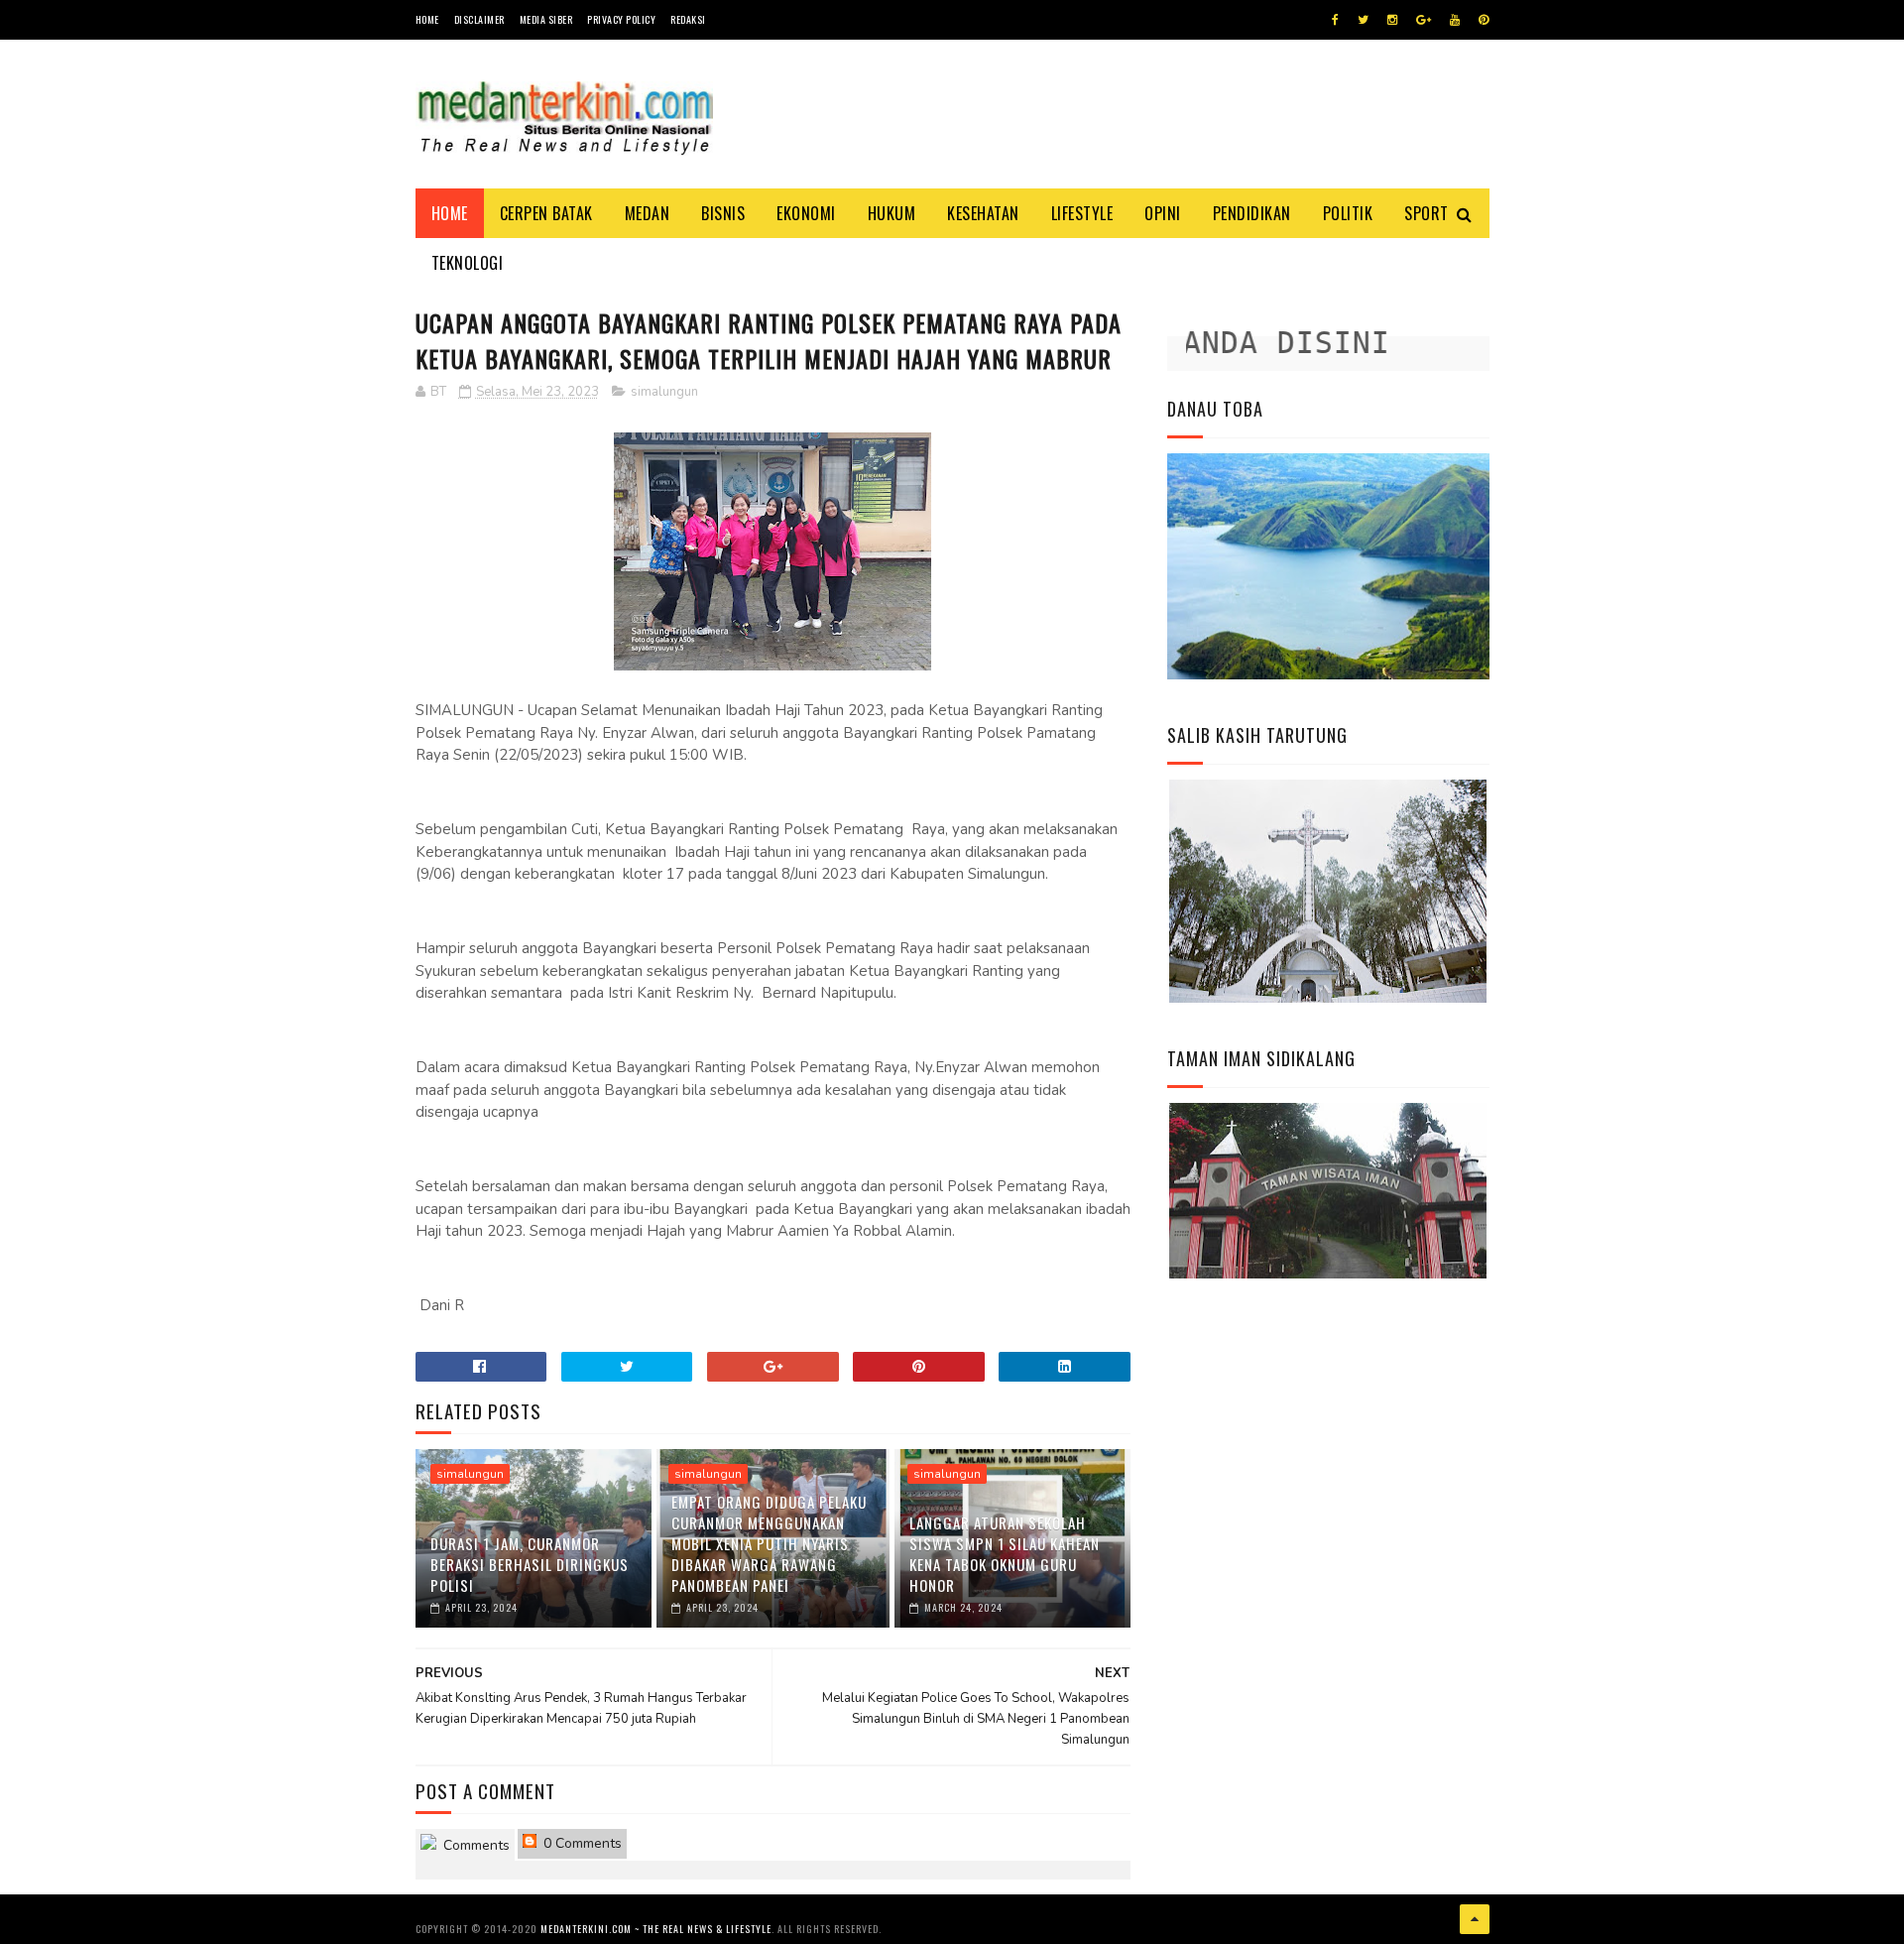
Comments (475, 1845)
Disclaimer (479, 19)
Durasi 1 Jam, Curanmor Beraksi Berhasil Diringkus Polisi (530, 1564)
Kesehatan (983, 213)
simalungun (664, 392)
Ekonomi (806, 213)
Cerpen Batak (546, 213)
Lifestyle (1082, 213)
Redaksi (688, 19)
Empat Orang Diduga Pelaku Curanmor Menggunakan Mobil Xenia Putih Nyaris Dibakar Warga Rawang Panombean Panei (769, 1543)
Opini (1163, 213)
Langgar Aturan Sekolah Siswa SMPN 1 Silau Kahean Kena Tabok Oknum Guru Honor (1005, 1554)
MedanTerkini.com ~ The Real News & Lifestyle (656, 1929)
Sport (1427, 213)
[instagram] (1392, 20)
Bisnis (723, 213)
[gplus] (1424, 20)
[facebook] (1335, 20)
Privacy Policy (621, 19)
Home (427, 19)
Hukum (892, 213)
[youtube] (1455, 20)
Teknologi (468, 263)
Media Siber (546, 19)
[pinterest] (1484, 20)
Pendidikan (1252, 213)
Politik (1348, 213)
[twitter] (1363, 20)
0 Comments (581, 1843)
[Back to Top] (1475, 1919)
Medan (648, 213)
